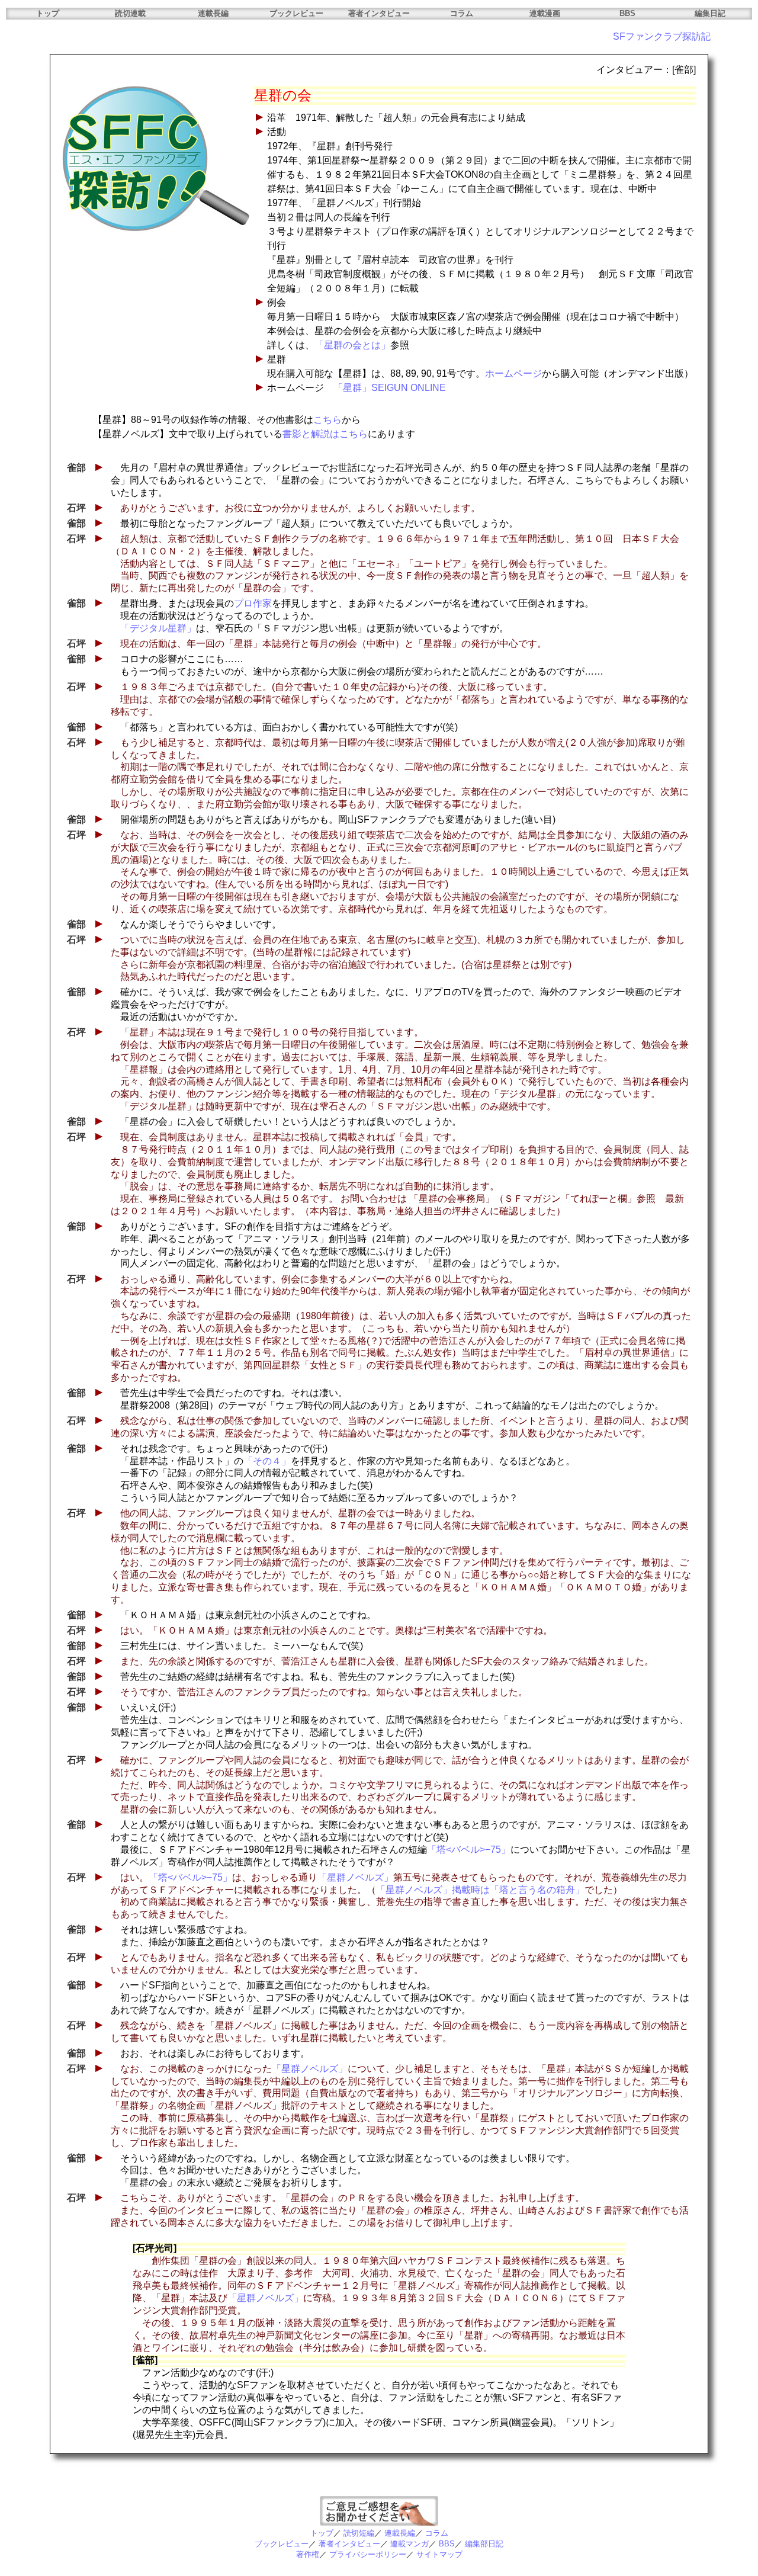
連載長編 (213, 13)
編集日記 (710, 13)
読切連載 (130, 13)
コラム (462, 13)
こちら (327, 420)
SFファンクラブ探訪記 (662, 36)
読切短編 (359, 2533)
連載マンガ (409, 2544)
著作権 (308, 2554)
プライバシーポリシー (368, 2554)
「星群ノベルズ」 (355, 1877)
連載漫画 (545, 13)
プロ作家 (253, 603)
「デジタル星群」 (158, 628)
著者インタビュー (379, 13)
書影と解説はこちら (325, 434)
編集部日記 (484, 2544)
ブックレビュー (296, 13)
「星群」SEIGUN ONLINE (390, 388)
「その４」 (267, 1461)
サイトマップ (439, 2554)
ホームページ (513, 373)
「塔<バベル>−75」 (469, 1850)
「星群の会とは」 (352, 345)
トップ (48, 13)
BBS (627, 13)
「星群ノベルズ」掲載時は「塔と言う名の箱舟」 (480, 1890)
